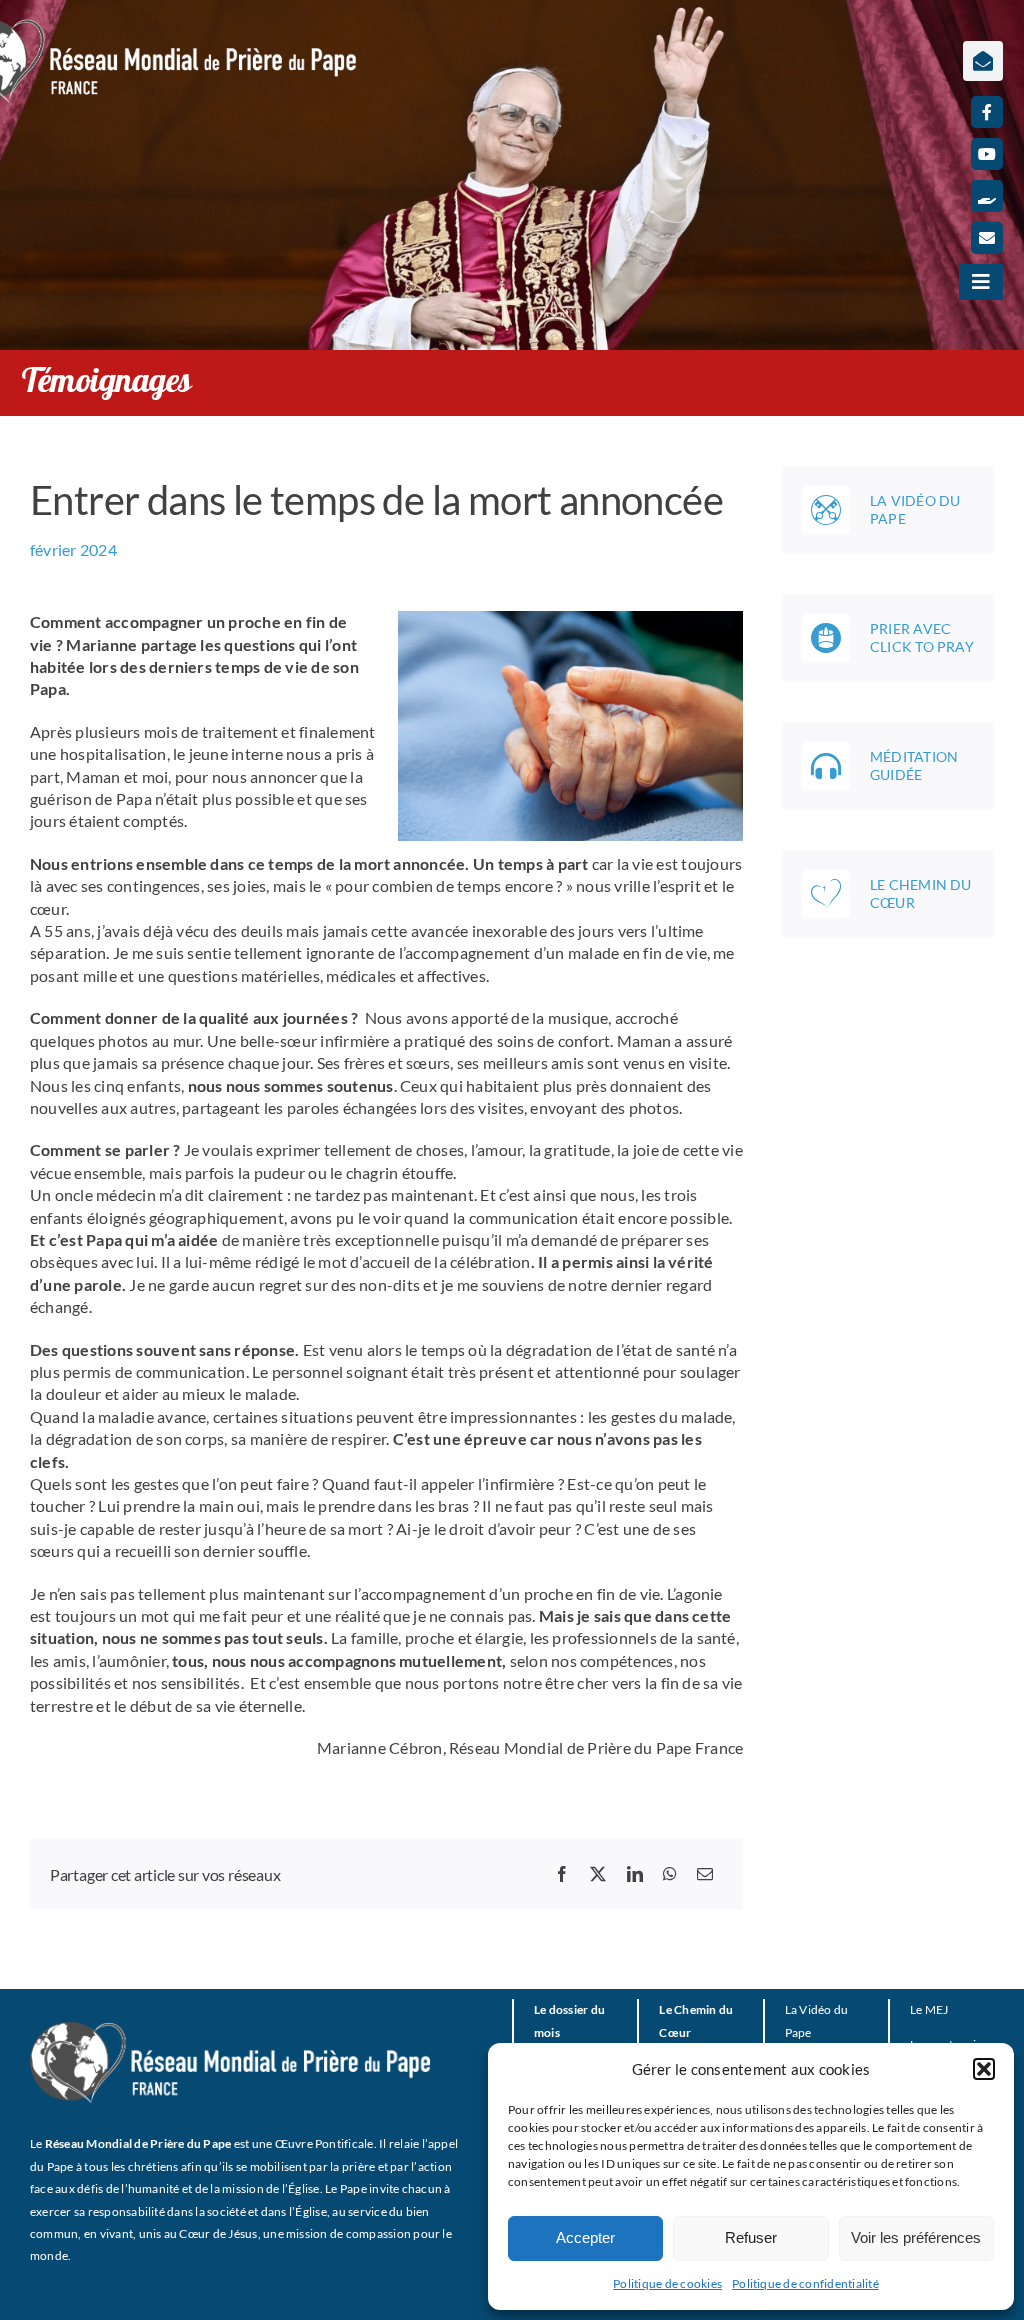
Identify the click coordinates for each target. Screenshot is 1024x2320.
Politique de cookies (667, 2283)
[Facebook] (562, 1874)
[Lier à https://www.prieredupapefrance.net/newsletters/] (983, 61)
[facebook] (987, 112)
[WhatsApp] (670, 1874)
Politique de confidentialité (805, 2283)
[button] (984, 2069)
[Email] (705, 1874)
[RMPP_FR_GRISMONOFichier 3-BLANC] (230, 2029)
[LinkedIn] (635, 1874)
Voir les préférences (916, 2237)
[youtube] (987, 154)
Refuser (751, 2237)
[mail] (987, 238)
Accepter (585, 2237)
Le (916, 2009)
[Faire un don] (987, 196)
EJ (942, 2009)
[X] (598, 1874)
